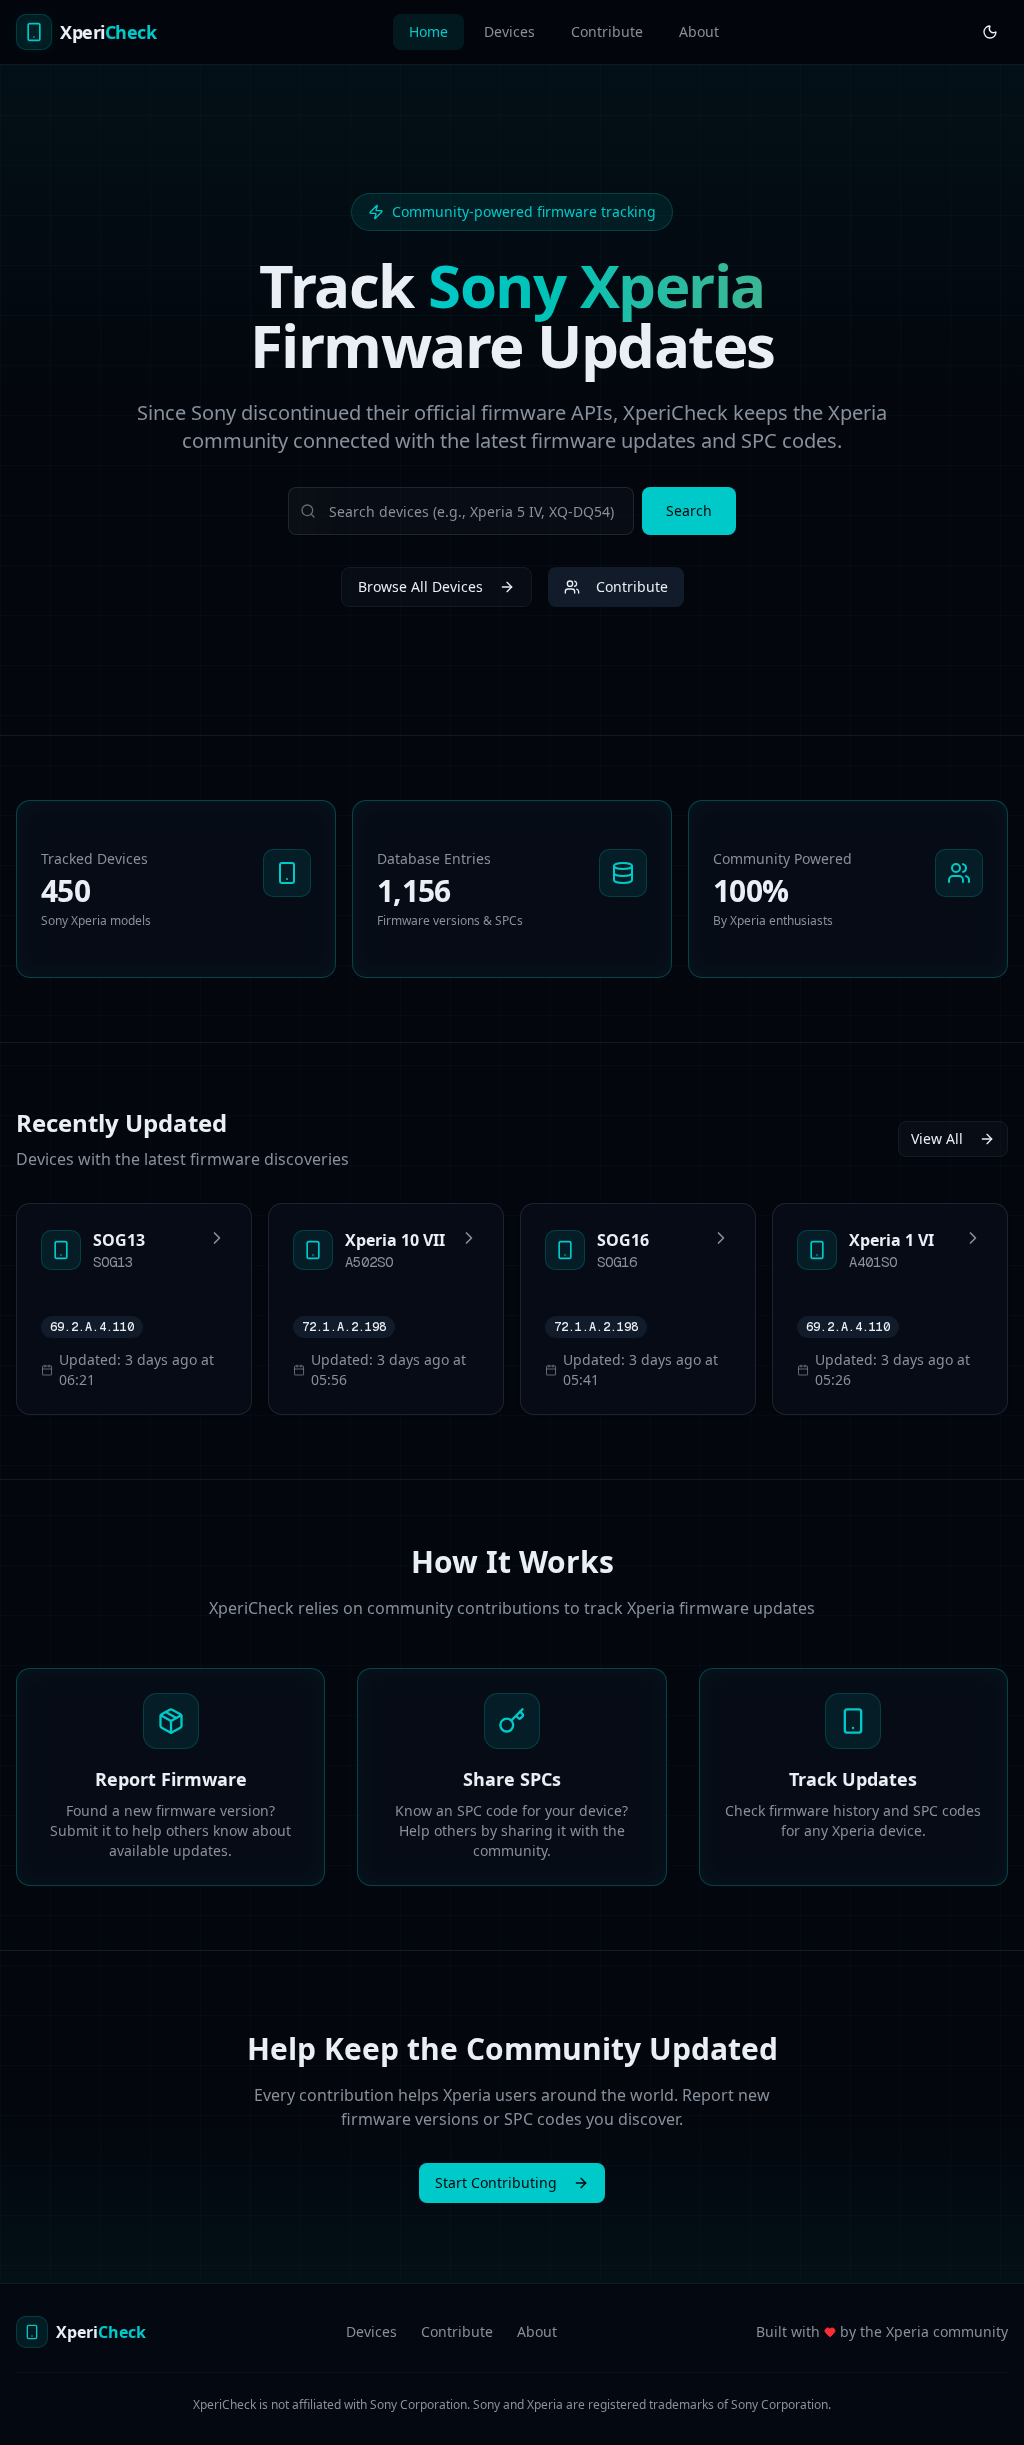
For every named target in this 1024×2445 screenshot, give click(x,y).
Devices (509, 31)
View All (937, 1138)
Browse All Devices (420, 586)
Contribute (607, 31)
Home (428, 31)
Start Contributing (496, 2182)
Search (689, 510)
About (699, 31)
